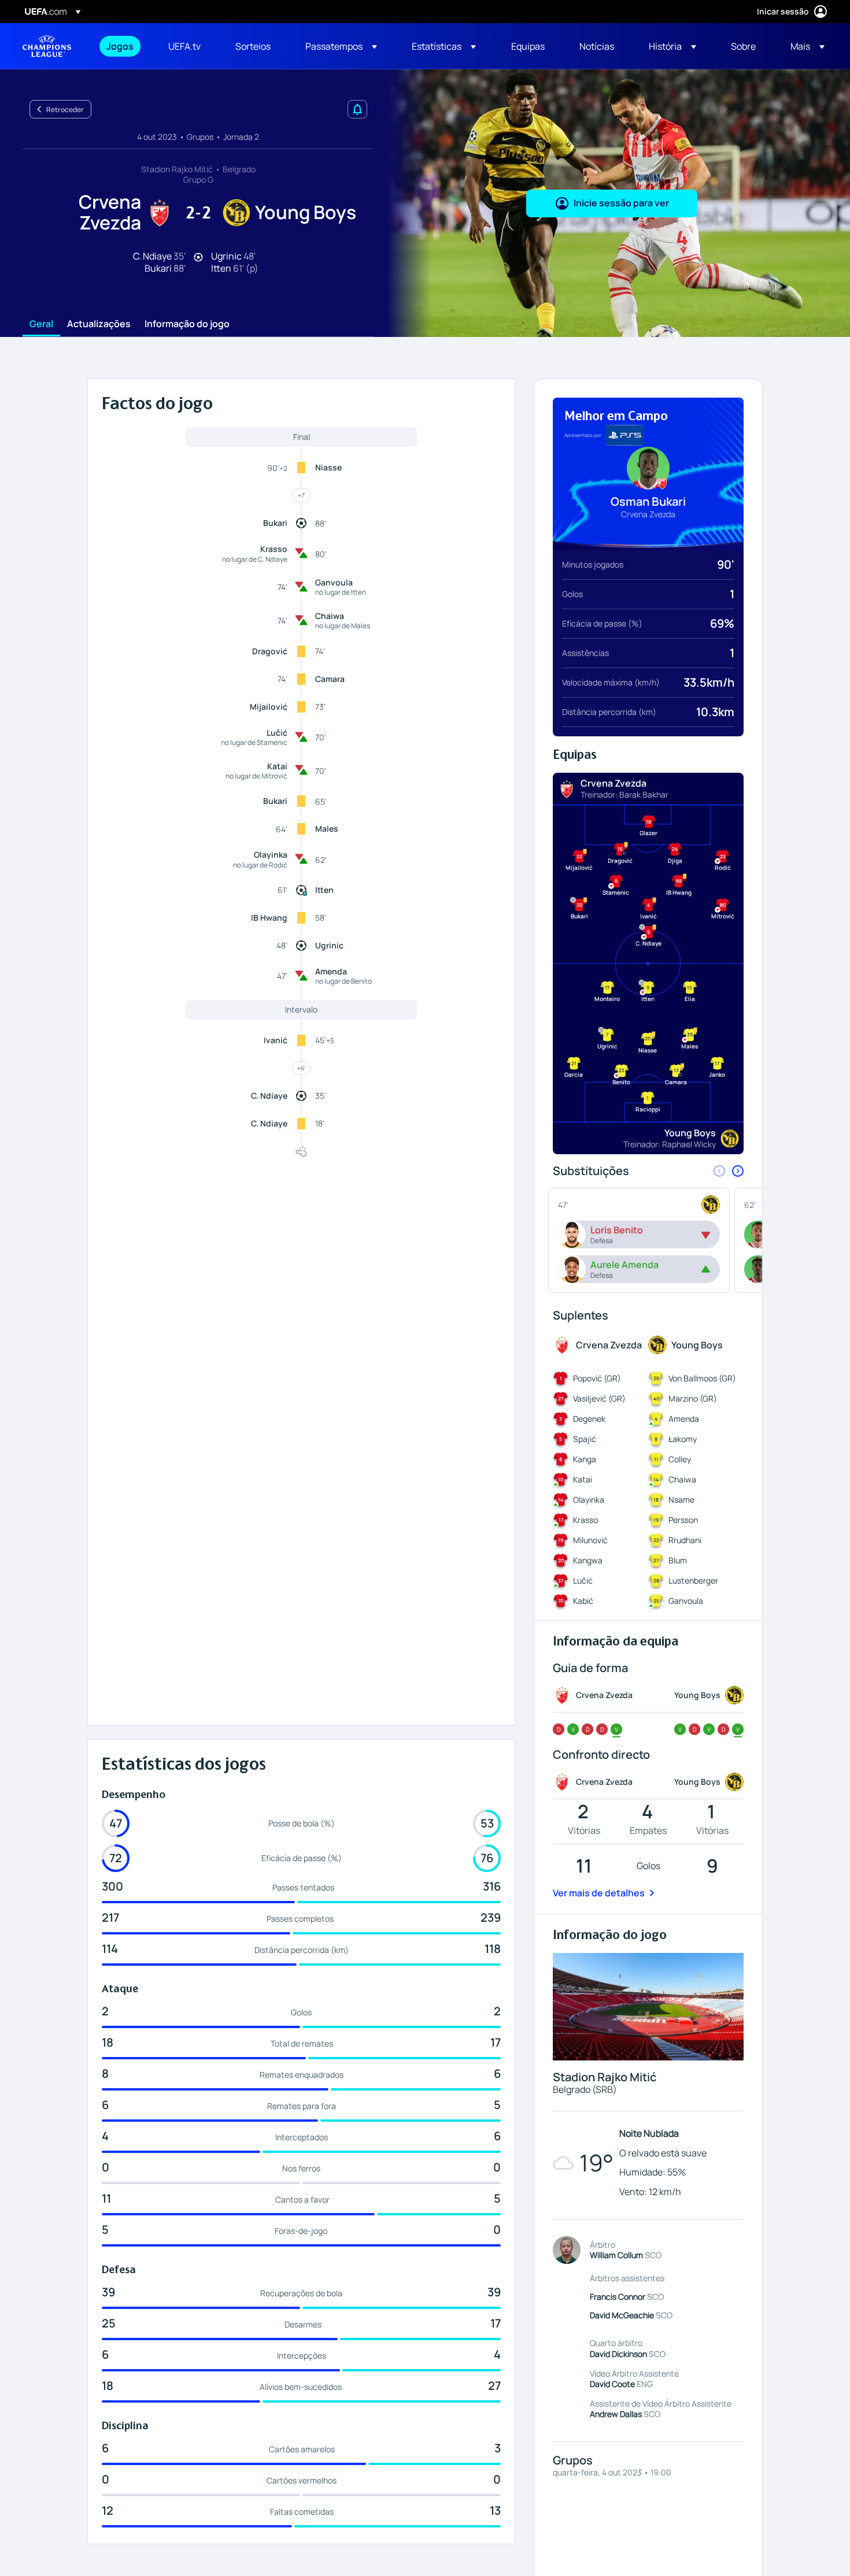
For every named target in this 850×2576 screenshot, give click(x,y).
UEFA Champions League (47, 46)
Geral (41, 324)
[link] (120, 46)
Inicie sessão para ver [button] (621, 203)
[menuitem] (123, 46)
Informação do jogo (187, 324)
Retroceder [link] (65, 110)
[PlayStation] (625, 435)
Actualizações (99, 324)
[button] (341, 46)
